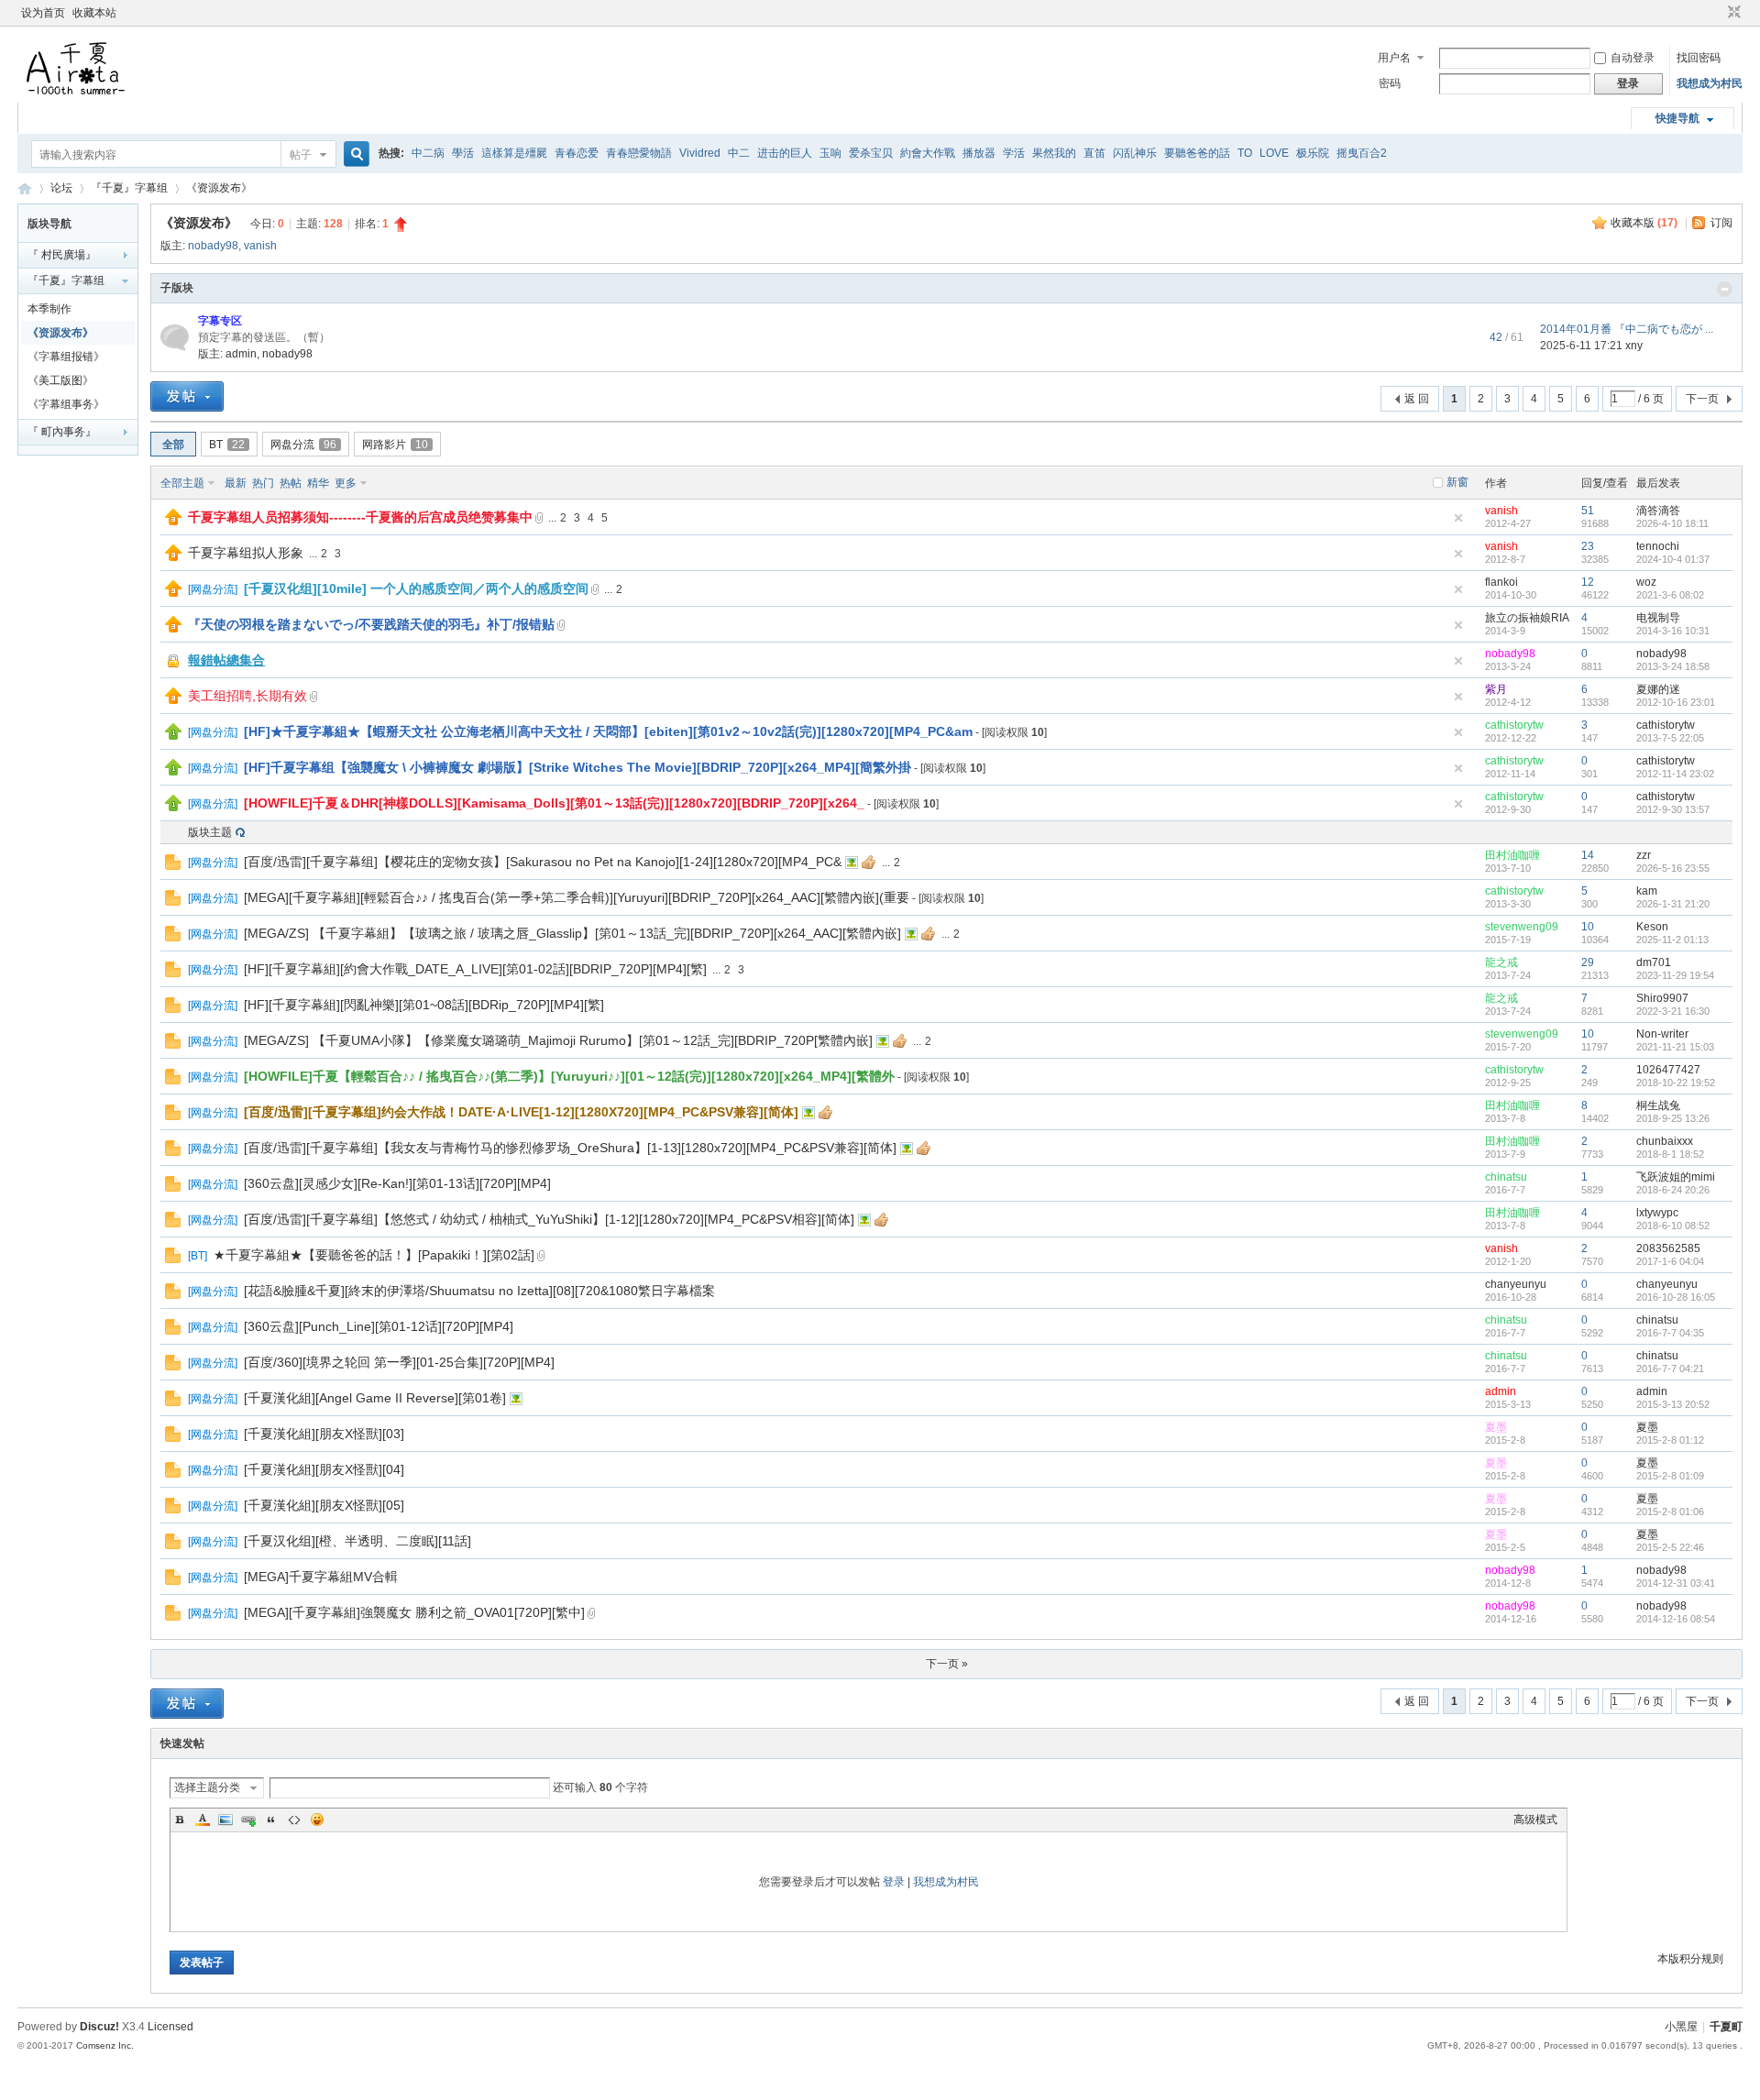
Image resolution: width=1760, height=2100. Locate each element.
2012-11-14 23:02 (1675, 774)
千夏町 (25, 188)
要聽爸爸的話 (1197, 153)
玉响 (830, 153)
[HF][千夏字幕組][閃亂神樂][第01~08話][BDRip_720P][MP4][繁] (424, 1005)
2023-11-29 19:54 (1675, 975)
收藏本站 (94, 13)
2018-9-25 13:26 (1673, 1118)
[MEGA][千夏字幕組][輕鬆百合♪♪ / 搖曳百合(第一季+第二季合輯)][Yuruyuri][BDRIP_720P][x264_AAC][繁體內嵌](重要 (577, 897)
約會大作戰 (928, 153)
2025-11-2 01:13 (1672, 940)
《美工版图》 (60, 380)
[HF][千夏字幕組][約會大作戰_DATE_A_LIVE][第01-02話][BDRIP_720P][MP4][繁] (475, 969)
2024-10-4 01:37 (1673, 559)
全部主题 (182, 483)
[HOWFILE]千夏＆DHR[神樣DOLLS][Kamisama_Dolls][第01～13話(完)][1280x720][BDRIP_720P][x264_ (554, 803)
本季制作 (49, 309)
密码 (1390, 83)
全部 (173, 445)
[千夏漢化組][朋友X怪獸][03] (324, 1434)
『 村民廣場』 (62, 255)
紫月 (1496, 689)
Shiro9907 (1662, 998)
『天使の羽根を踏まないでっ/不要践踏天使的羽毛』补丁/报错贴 (371, 624)
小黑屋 (1681, 2027)
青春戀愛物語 (639, 153)
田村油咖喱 (1512, 855)
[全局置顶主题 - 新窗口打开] (173, 522)
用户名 (1394, 58)
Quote (271, 1820)
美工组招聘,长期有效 (247, 696)
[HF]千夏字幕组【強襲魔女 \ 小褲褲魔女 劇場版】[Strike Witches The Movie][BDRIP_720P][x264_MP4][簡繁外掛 (577, 767)
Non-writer (1662, 1034)
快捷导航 (1677, 118)
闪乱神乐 (1135, 153)
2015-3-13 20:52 (1673, 1404)
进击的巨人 (785, 153)
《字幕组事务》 (66, 404)
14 (1588, 855)
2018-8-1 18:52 (1670, 1154)
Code (294, 1820)
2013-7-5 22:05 (1670, 738)
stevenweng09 (1522, 927)
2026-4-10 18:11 (1672, 523)
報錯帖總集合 (226, 660)
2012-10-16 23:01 (1676, 702)
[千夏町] (77, 92)
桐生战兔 (1658, 1105)
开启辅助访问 (1717, 13)
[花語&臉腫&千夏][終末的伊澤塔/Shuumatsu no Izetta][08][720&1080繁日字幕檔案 (479, 1291)
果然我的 (1054, 153)
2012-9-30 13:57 (1673, 809)
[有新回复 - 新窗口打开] (173, 866)
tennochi (1658, 546)
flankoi (1501, 582)
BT (227, 445)
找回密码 (1699, 58)
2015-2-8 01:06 (1670, 1512)
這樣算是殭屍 (514, 153)
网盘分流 (303, 445)
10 (1588, 927)
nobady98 (213, 246)
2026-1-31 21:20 (1673, 904)
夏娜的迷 (1658, 689)
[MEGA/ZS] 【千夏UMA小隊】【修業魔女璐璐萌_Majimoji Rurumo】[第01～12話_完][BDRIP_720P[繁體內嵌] (558, 1040)
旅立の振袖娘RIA (1527, 618)
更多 (346, 483)
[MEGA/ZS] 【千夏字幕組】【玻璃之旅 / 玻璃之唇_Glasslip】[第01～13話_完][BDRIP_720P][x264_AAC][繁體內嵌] (572, 933)
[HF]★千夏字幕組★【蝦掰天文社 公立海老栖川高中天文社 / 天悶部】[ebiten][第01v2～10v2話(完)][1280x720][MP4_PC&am (608, 731)
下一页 (1702, 399)
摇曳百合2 (1362, 153)
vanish (260, 246)
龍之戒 (1501, 962)
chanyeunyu (1516, 1284)
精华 (318, 483)
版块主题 (210, 832)
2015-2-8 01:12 (1670, 1440)
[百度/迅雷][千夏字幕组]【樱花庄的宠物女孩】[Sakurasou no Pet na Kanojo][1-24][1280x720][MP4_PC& (543, 862)
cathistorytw (1514, 725)
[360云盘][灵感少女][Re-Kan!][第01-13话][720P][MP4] (397, 1183)
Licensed (170, 2027)
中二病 (428, 153)
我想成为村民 (1710, 83)
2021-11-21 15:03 (1675, 1047)
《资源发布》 (219, 188)
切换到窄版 (1732, 13)
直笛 (1094, 153)
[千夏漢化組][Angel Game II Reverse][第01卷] (375, 1398)
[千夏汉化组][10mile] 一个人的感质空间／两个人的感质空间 (416, 588)
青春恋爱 (577, 153)
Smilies (317, 1820)
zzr (1644, 855)
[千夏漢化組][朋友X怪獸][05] (324, 1505)
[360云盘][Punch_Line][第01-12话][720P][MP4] (379, 1326)
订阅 (1721, 223)
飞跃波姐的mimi (1676, 1177)
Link (248, 1820)
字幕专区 (220, 321)
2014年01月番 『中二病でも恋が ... (1627, 329)
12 (1588, 582)
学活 (1014, 153)
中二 (739, 153)
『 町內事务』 (62, 432)
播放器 (979, 153)
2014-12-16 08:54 (1676, 1619)
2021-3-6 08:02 (1670, 595)
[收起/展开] (1725, 289)
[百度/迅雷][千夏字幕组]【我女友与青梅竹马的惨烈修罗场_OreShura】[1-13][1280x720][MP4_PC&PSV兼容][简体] (570, 1148)
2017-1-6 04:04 (1670, 1261)
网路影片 (395, 445)
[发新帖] (187, 396)
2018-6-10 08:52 (1673, 1226)
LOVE (1274, 153)
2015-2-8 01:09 (1670, 1476)
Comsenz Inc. (105, 2045)
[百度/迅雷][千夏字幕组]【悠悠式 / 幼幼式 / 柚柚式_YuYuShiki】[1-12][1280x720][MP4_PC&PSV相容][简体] (549, 1219)
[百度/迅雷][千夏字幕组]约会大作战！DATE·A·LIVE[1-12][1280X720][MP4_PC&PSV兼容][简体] (521, 1112)
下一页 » (947, 1664)
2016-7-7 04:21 (1670, 1369)
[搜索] (354, 154)
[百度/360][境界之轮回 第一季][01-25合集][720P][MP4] (399, 1362)
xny (1634, 346)
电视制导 (1658, 618)
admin (241, 354)
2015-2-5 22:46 (1670, 1547)
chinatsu (1506, 1177)
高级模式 (1535, 1820)
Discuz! (99, 2027)
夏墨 (1496, 1427)
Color (203, 1820)
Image (225, 1820)
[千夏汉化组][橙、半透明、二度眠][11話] (357, 1541)
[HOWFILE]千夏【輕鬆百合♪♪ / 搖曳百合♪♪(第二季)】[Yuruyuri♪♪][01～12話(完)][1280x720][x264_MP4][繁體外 (569, 1076)
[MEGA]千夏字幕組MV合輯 (321, 1577)
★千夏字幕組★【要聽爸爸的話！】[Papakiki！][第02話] (374, 1255)
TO (1245, 153)
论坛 (61, 188)
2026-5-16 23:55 (1673, 868)
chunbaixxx (1665, 1141)
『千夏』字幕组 (129, 188)
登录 (894, 1882)
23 (1588, 546)
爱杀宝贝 (871, 153)
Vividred (700, 153)
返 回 (1417, 399)
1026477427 (1668, 1070)
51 (1588, 511)
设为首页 (43, 13)
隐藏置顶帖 (1458, 518)
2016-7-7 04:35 (1670, 1333)
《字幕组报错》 (66, 357)
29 (1588, 962)
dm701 (1654, 962)
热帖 (291, 483)
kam (1647, 891)
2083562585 (1668, 1248)
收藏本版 (1644, 223)
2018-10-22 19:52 (1676, 1083)
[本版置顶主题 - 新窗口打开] (173, 736)
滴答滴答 (1658, 511)
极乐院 (1313, 153)
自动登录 (1633, 58)
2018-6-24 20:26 (1673, 1190)
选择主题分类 (207, 1787)
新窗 (1457, 482)
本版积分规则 (1690, 1959)
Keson (1652, 927)
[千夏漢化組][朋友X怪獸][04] (324, 1469)
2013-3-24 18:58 (1673, 666)
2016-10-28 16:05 (1676, 1297)
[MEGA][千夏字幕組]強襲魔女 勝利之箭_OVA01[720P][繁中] (414, 1612)
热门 (263, 483)
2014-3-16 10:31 (1673, 631)
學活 (463, 153)
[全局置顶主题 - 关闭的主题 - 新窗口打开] (174, 666)
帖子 (301, 155)
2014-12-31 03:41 (1676, 1583)
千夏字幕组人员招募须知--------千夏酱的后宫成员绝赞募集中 (360, 517)
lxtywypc (1657, 1213)
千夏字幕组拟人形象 (246, 553)
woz (1646, 582)
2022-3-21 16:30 (1673, 1011)
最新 (236, 483)
